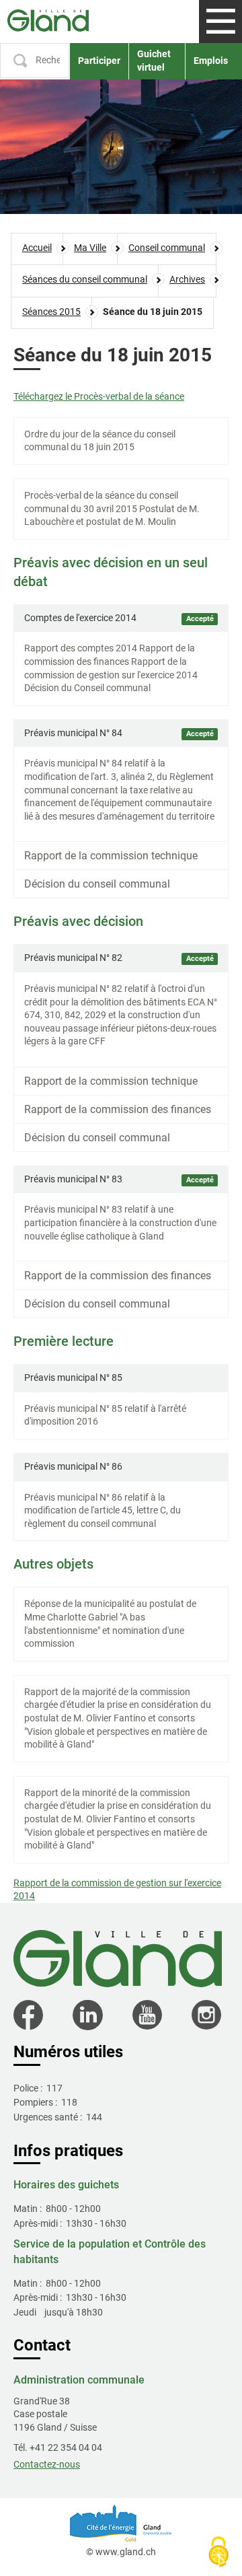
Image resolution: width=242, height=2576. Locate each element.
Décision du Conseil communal (87, 688)
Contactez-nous (47, 2464)
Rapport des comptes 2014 (81, 648)
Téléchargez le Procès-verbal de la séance (99, 396)
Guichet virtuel (154, 61)
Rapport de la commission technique (111, 856)
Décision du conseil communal (97, 884)
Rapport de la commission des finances (118, 1109)
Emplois (211, 61)
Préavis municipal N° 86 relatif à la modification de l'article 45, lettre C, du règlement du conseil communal (103, 1510)
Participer (99, 61)
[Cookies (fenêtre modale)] (218, 2553)
